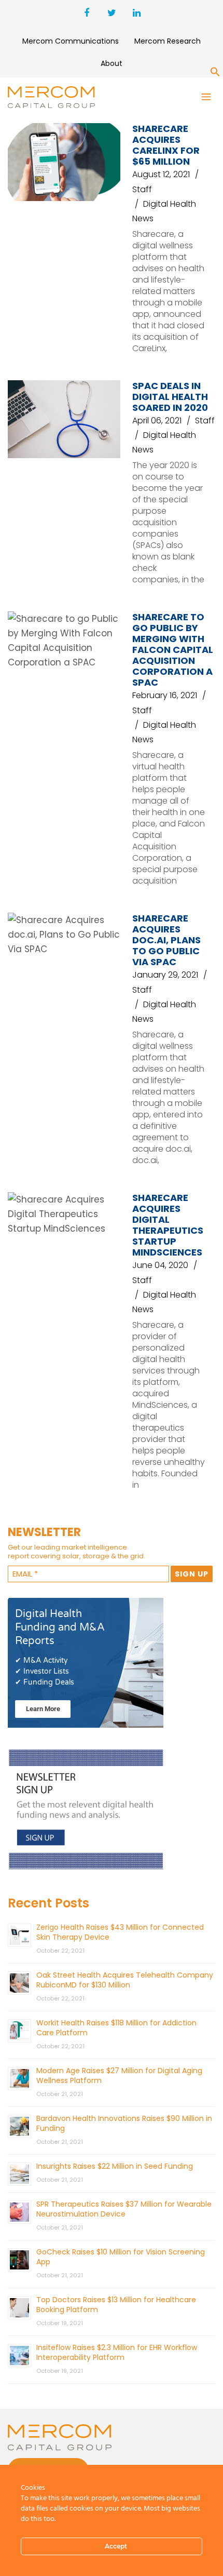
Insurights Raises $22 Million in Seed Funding (115, 2166)
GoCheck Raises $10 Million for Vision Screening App (121, 2257)
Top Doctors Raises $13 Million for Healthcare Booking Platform (116, 2305)
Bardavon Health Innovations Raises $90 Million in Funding (124, 2123)
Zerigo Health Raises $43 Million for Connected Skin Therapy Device (120, 1932)
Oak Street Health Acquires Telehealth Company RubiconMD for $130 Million (125, 1980)
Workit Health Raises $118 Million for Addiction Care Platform (116, 2028)
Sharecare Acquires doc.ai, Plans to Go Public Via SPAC (166, 940)
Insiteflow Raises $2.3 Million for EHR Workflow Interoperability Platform (117, 2352)
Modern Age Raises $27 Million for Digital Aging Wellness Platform (119, 2076)
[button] (215, 74)
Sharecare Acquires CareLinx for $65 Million (166, 145)
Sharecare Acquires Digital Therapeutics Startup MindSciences (168, 1225)
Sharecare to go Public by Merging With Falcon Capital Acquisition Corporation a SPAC (173, 650)
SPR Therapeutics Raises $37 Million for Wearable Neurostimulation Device (124, 2209)
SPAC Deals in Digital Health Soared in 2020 (170, 397)
